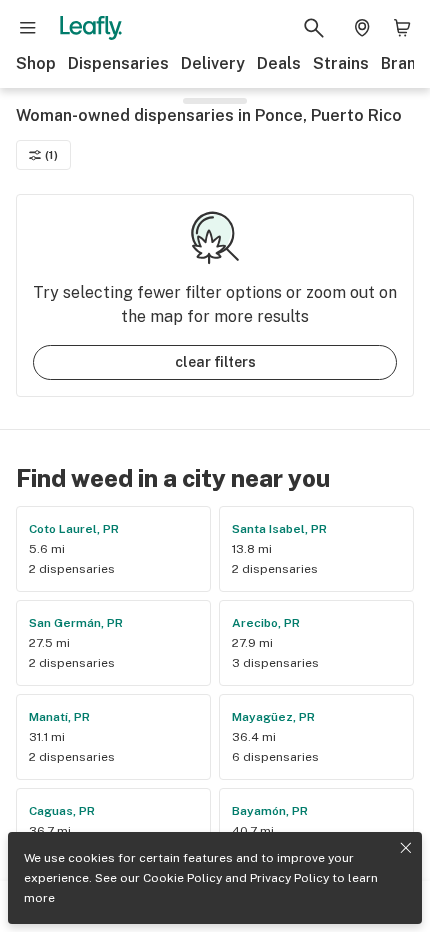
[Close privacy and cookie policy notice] (406, 848)
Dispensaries (118, 63)
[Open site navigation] (28, 28)
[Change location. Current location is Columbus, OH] (362, 28)
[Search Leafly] (314, 28)
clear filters (215, 362)
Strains (341, 63)
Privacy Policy (289, 878)
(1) (51, 155)
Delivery (213, 63)
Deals (279, 63)
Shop (36, 63)
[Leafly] (91, 28)
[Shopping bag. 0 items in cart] (402, 28)
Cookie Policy (182, 878)
